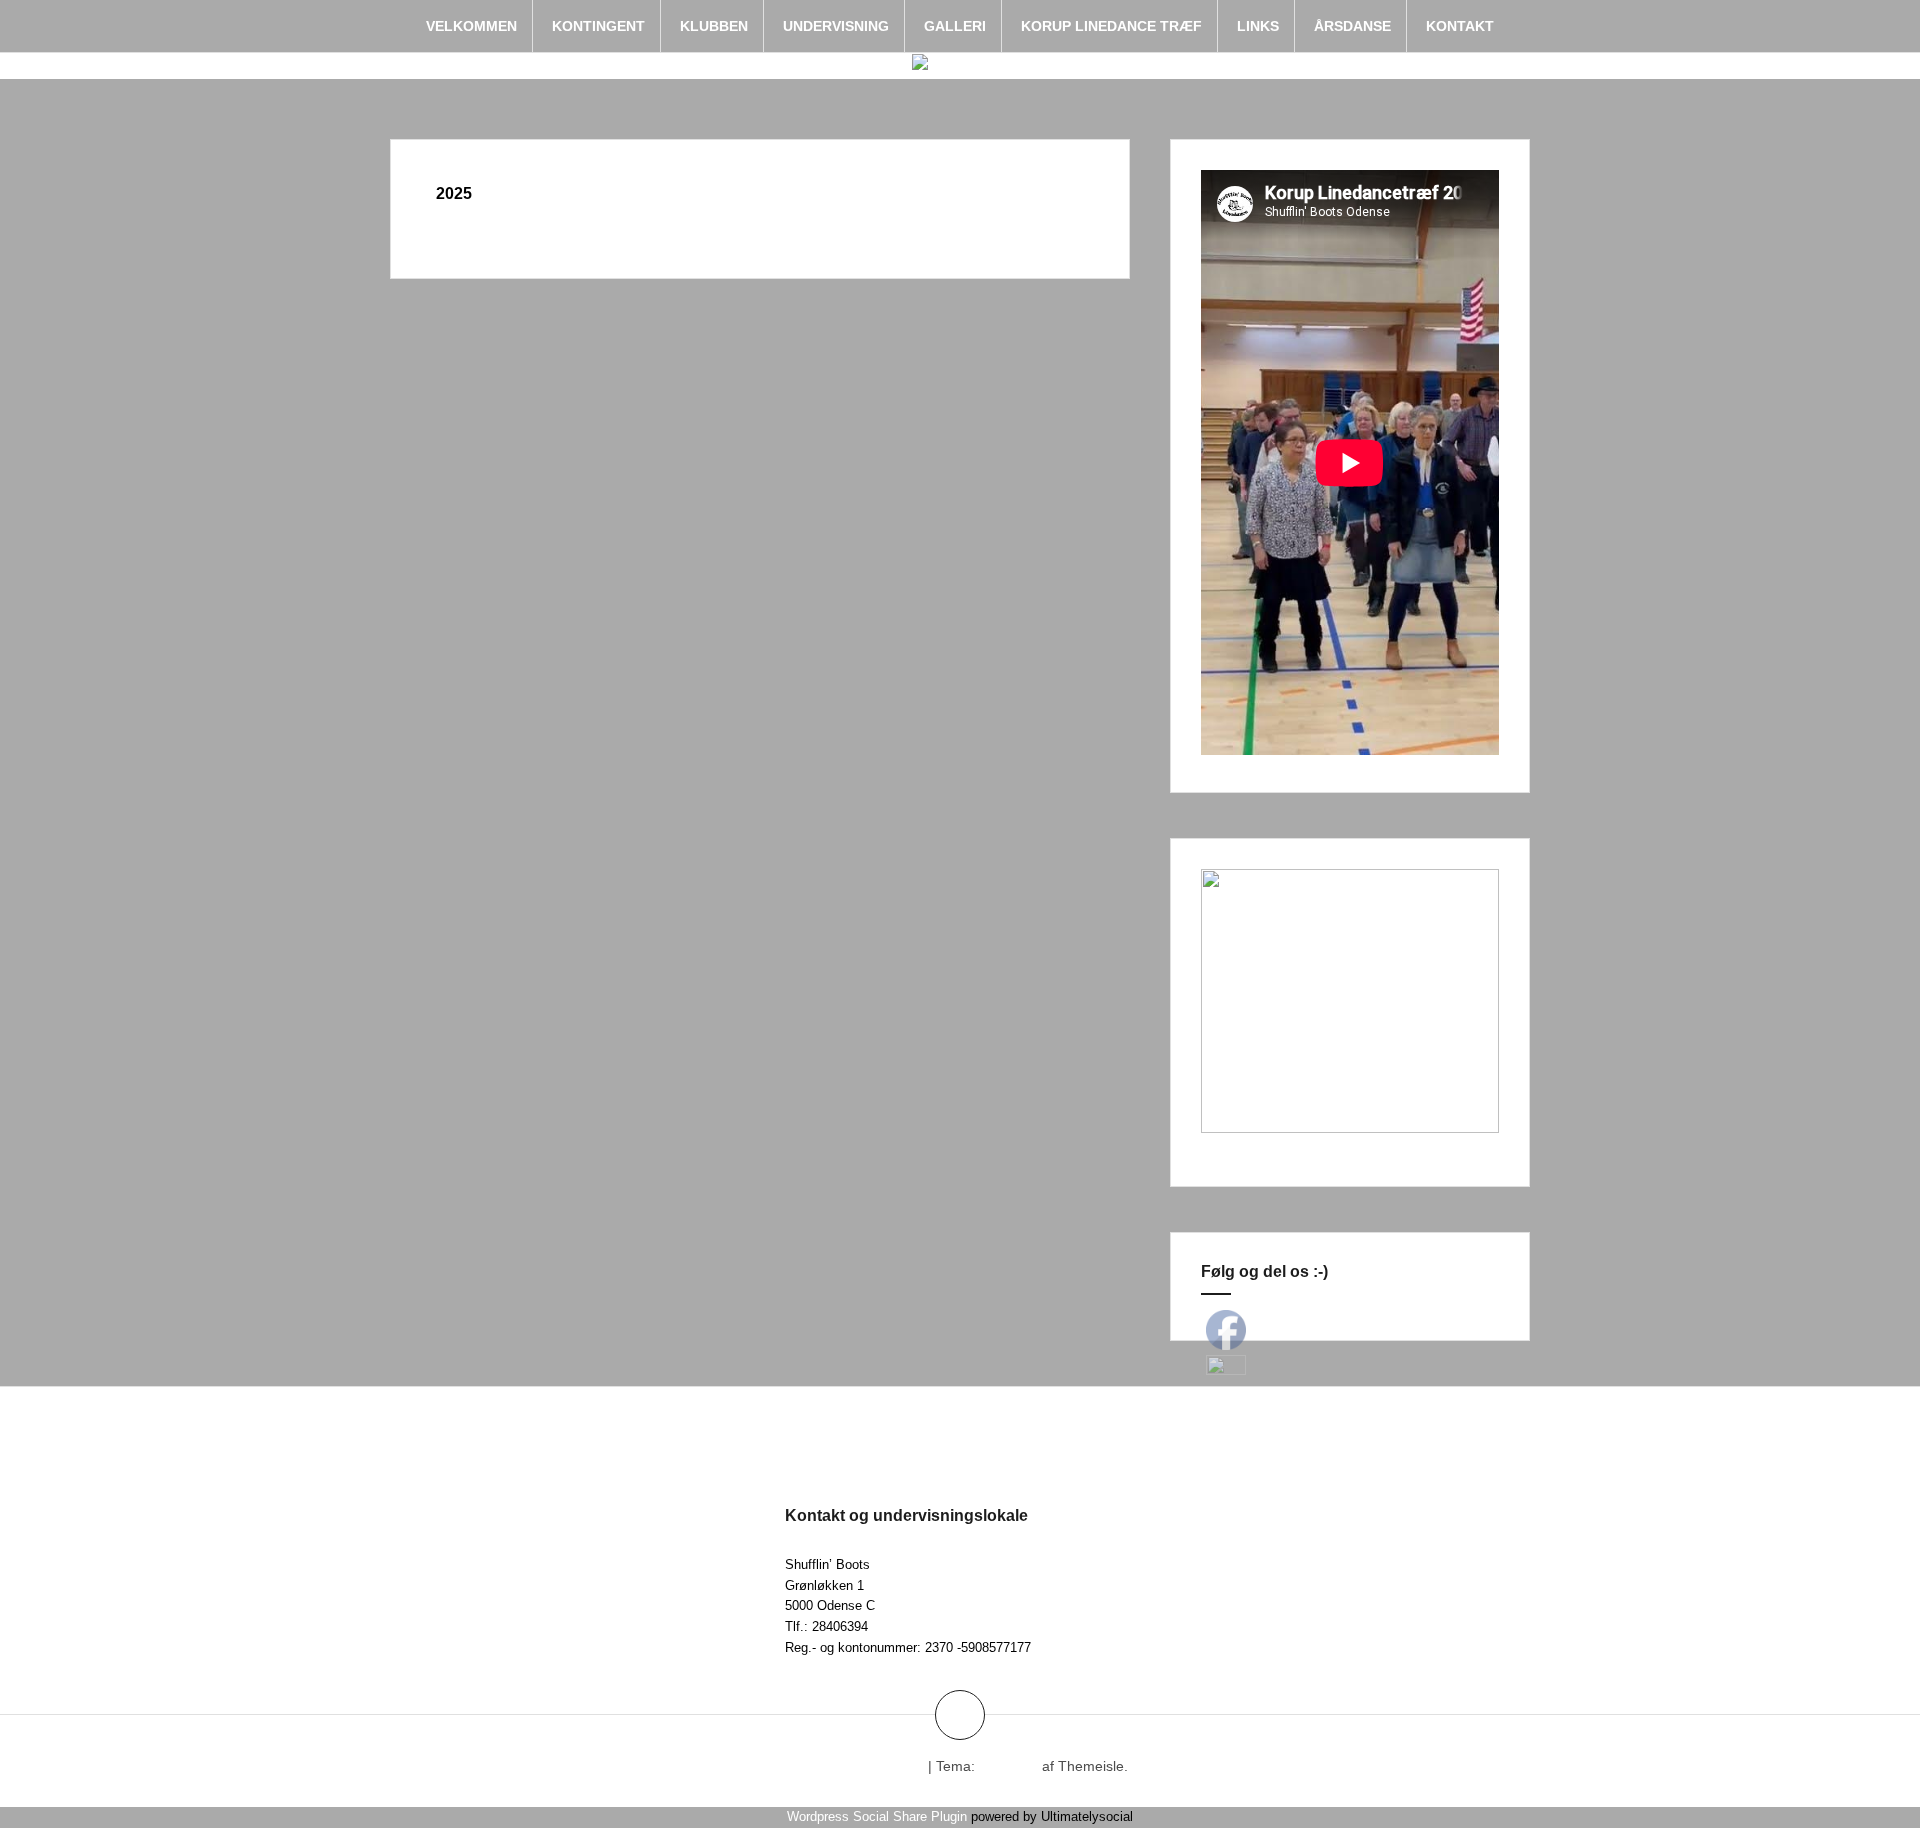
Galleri (955, 26)
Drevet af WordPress (858, 1766)
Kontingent (598, 26)
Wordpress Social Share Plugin (879, 1816)
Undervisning (836, 26)
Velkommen (471, 26)
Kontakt (1460, 26)
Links (1258, 26)
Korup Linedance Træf (1111, 26)
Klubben (714, 26)
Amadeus (1008, 1766)
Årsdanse (1352, 26)
